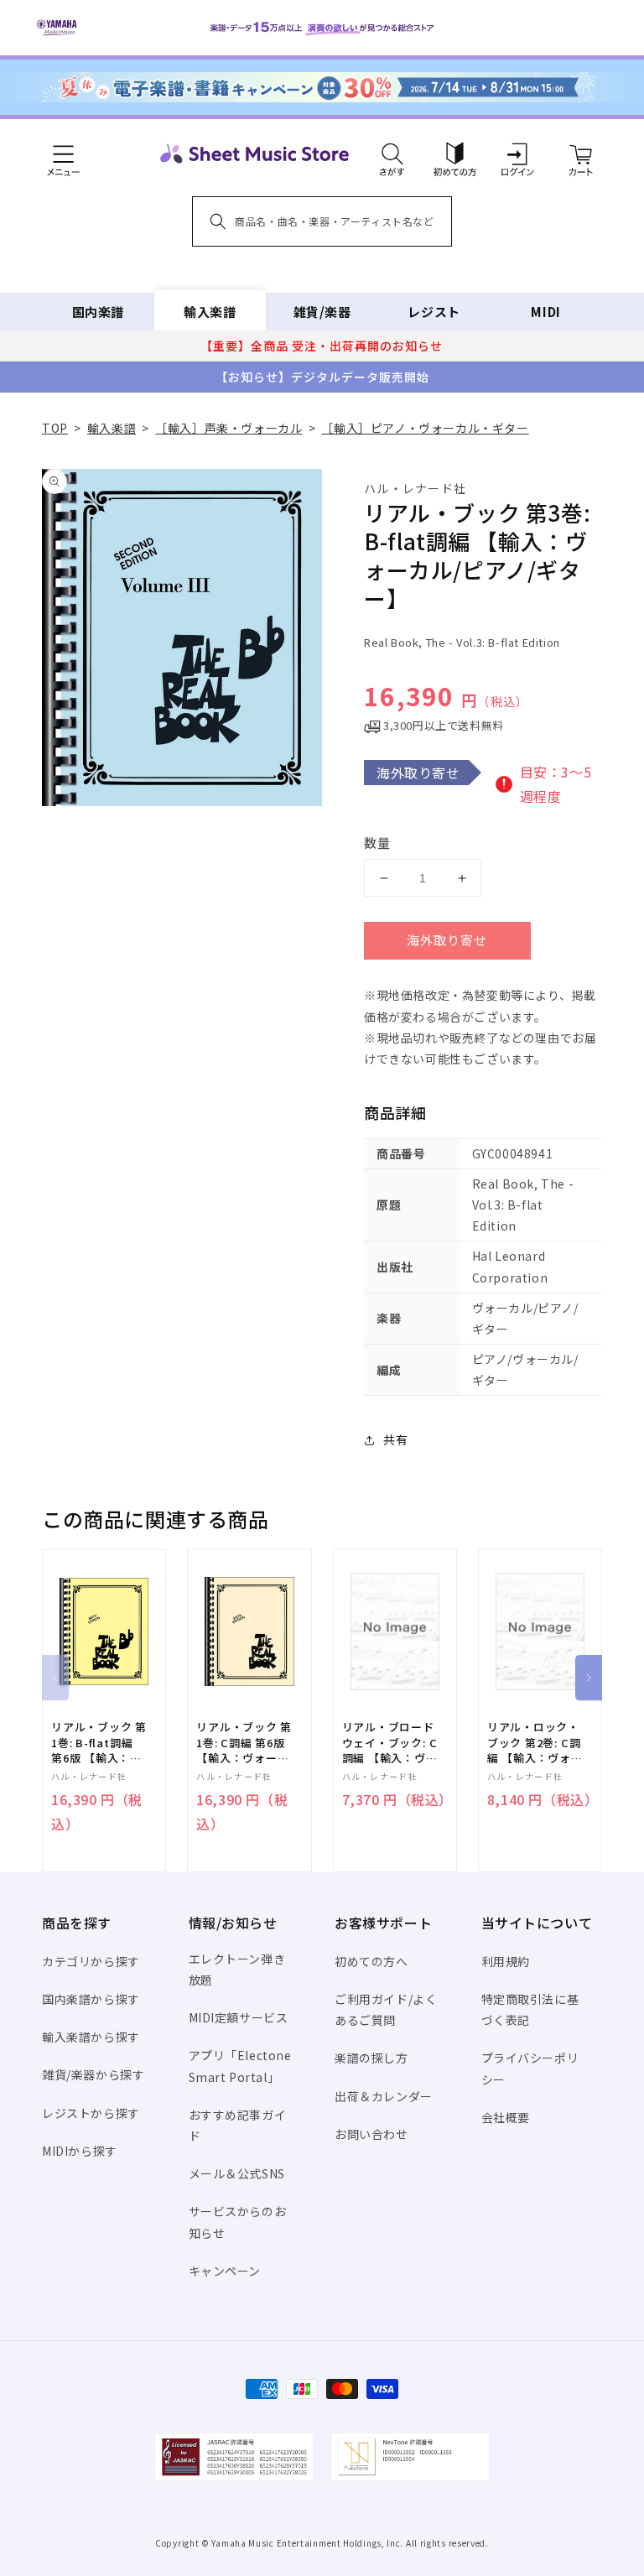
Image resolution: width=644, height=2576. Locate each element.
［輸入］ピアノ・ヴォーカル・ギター (425, 428)
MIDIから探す (80, 2151)
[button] (392, 154)
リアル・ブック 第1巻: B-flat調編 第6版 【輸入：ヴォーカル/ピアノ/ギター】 (99, 1743)
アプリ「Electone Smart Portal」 (240, 2066)
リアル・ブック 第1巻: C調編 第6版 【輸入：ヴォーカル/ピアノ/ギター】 (244, 1743)
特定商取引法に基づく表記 (530, 2009)
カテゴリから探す (91, 1961)
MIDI (545, 312)
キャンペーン (225, 2271)
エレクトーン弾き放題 (237, 1969)
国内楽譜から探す (91, 1999)
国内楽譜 (98, 312)
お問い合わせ (371, 2134)
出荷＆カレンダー (384, 2096)
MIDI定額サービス (239, 2017)
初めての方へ (371, 1961)
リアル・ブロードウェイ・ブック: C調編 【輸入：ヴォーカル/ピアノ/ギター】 (390, 1743)
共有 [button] (395, 1439)
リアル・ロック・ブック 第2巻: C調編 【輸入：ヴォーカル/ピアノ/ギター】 (535, 1743)
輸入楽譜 (210, 312)
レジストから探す (91, 2113)
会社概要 (506, 2117)
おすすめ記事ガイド (238, 2125)
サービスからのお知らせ (238, 2222)
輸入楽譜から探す (91, 2037)
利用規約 (506, 1961)
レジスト (434, 312)
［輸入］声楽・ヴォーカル (229, 428)
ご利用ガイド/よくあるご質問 (386, 2009)
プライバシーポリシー (530, 2068)
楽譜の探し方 (371, 2058)
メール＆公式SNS (237, 2173)
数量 (377, 843)
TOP (55, 428)
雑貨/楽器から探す (93, 2074)
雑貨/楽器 (322, 312)
